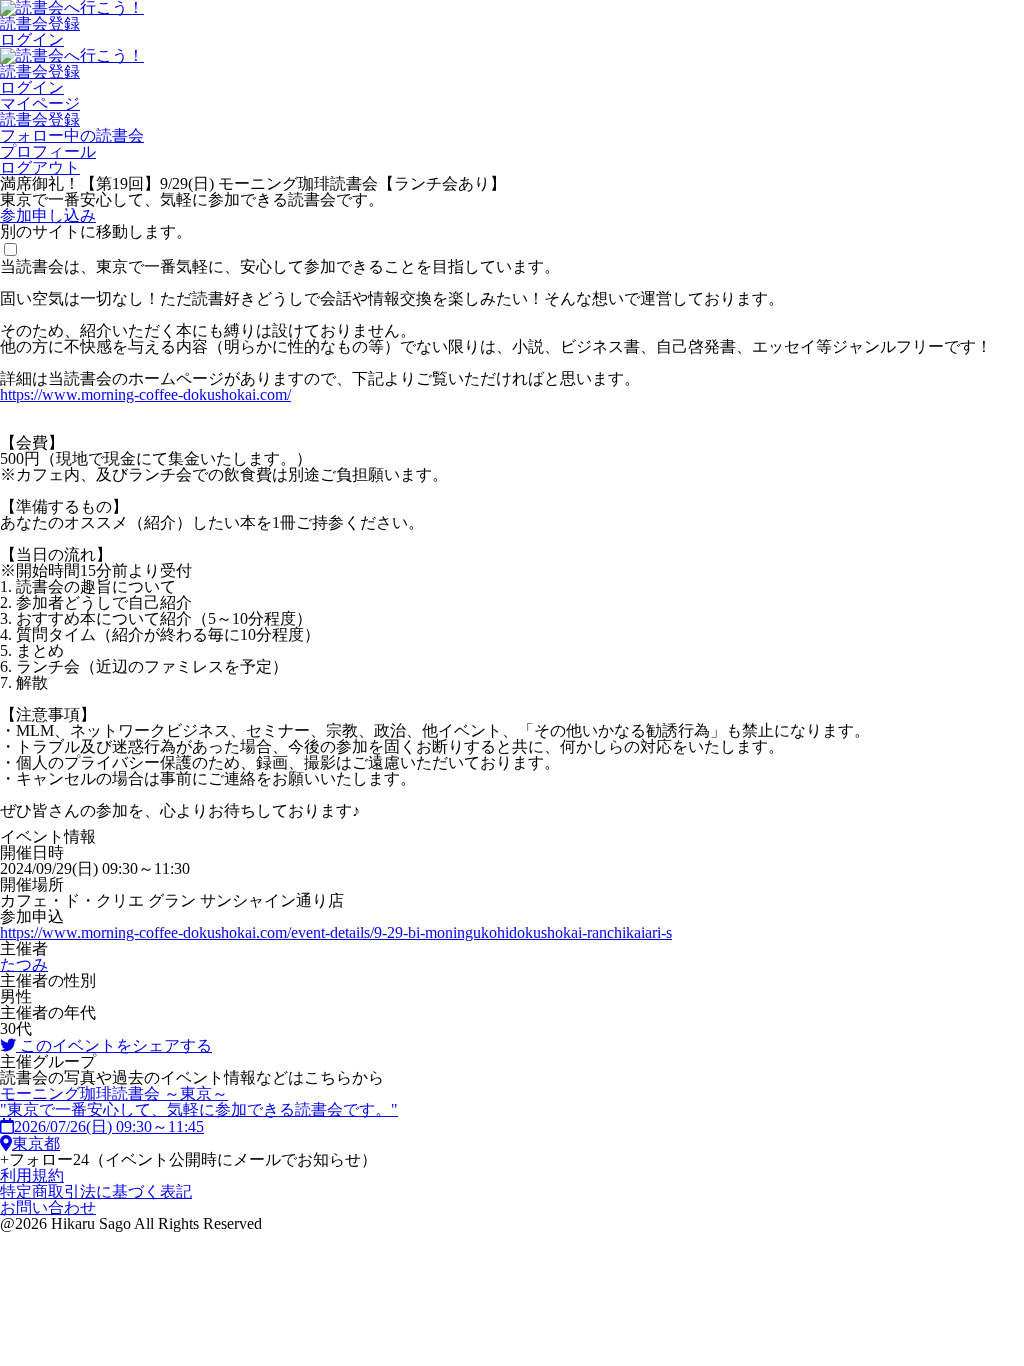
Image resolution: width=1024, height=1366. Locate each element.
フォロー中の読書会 (72, 135)
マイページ (40, 103)
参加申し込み (48, 215)
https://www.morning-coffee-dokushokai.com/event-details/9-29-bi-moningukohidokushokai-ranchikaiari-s (336, 932)
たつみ (24, 964)
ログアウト (40, 167)
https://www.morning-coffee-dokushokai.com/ (145, 394)
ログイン (32, 39)
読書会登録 (40, 23)
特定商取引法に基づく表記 (96, 1191)
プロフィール (48, 151)
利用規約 (32, 1175)
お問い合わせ (48, 1207)
